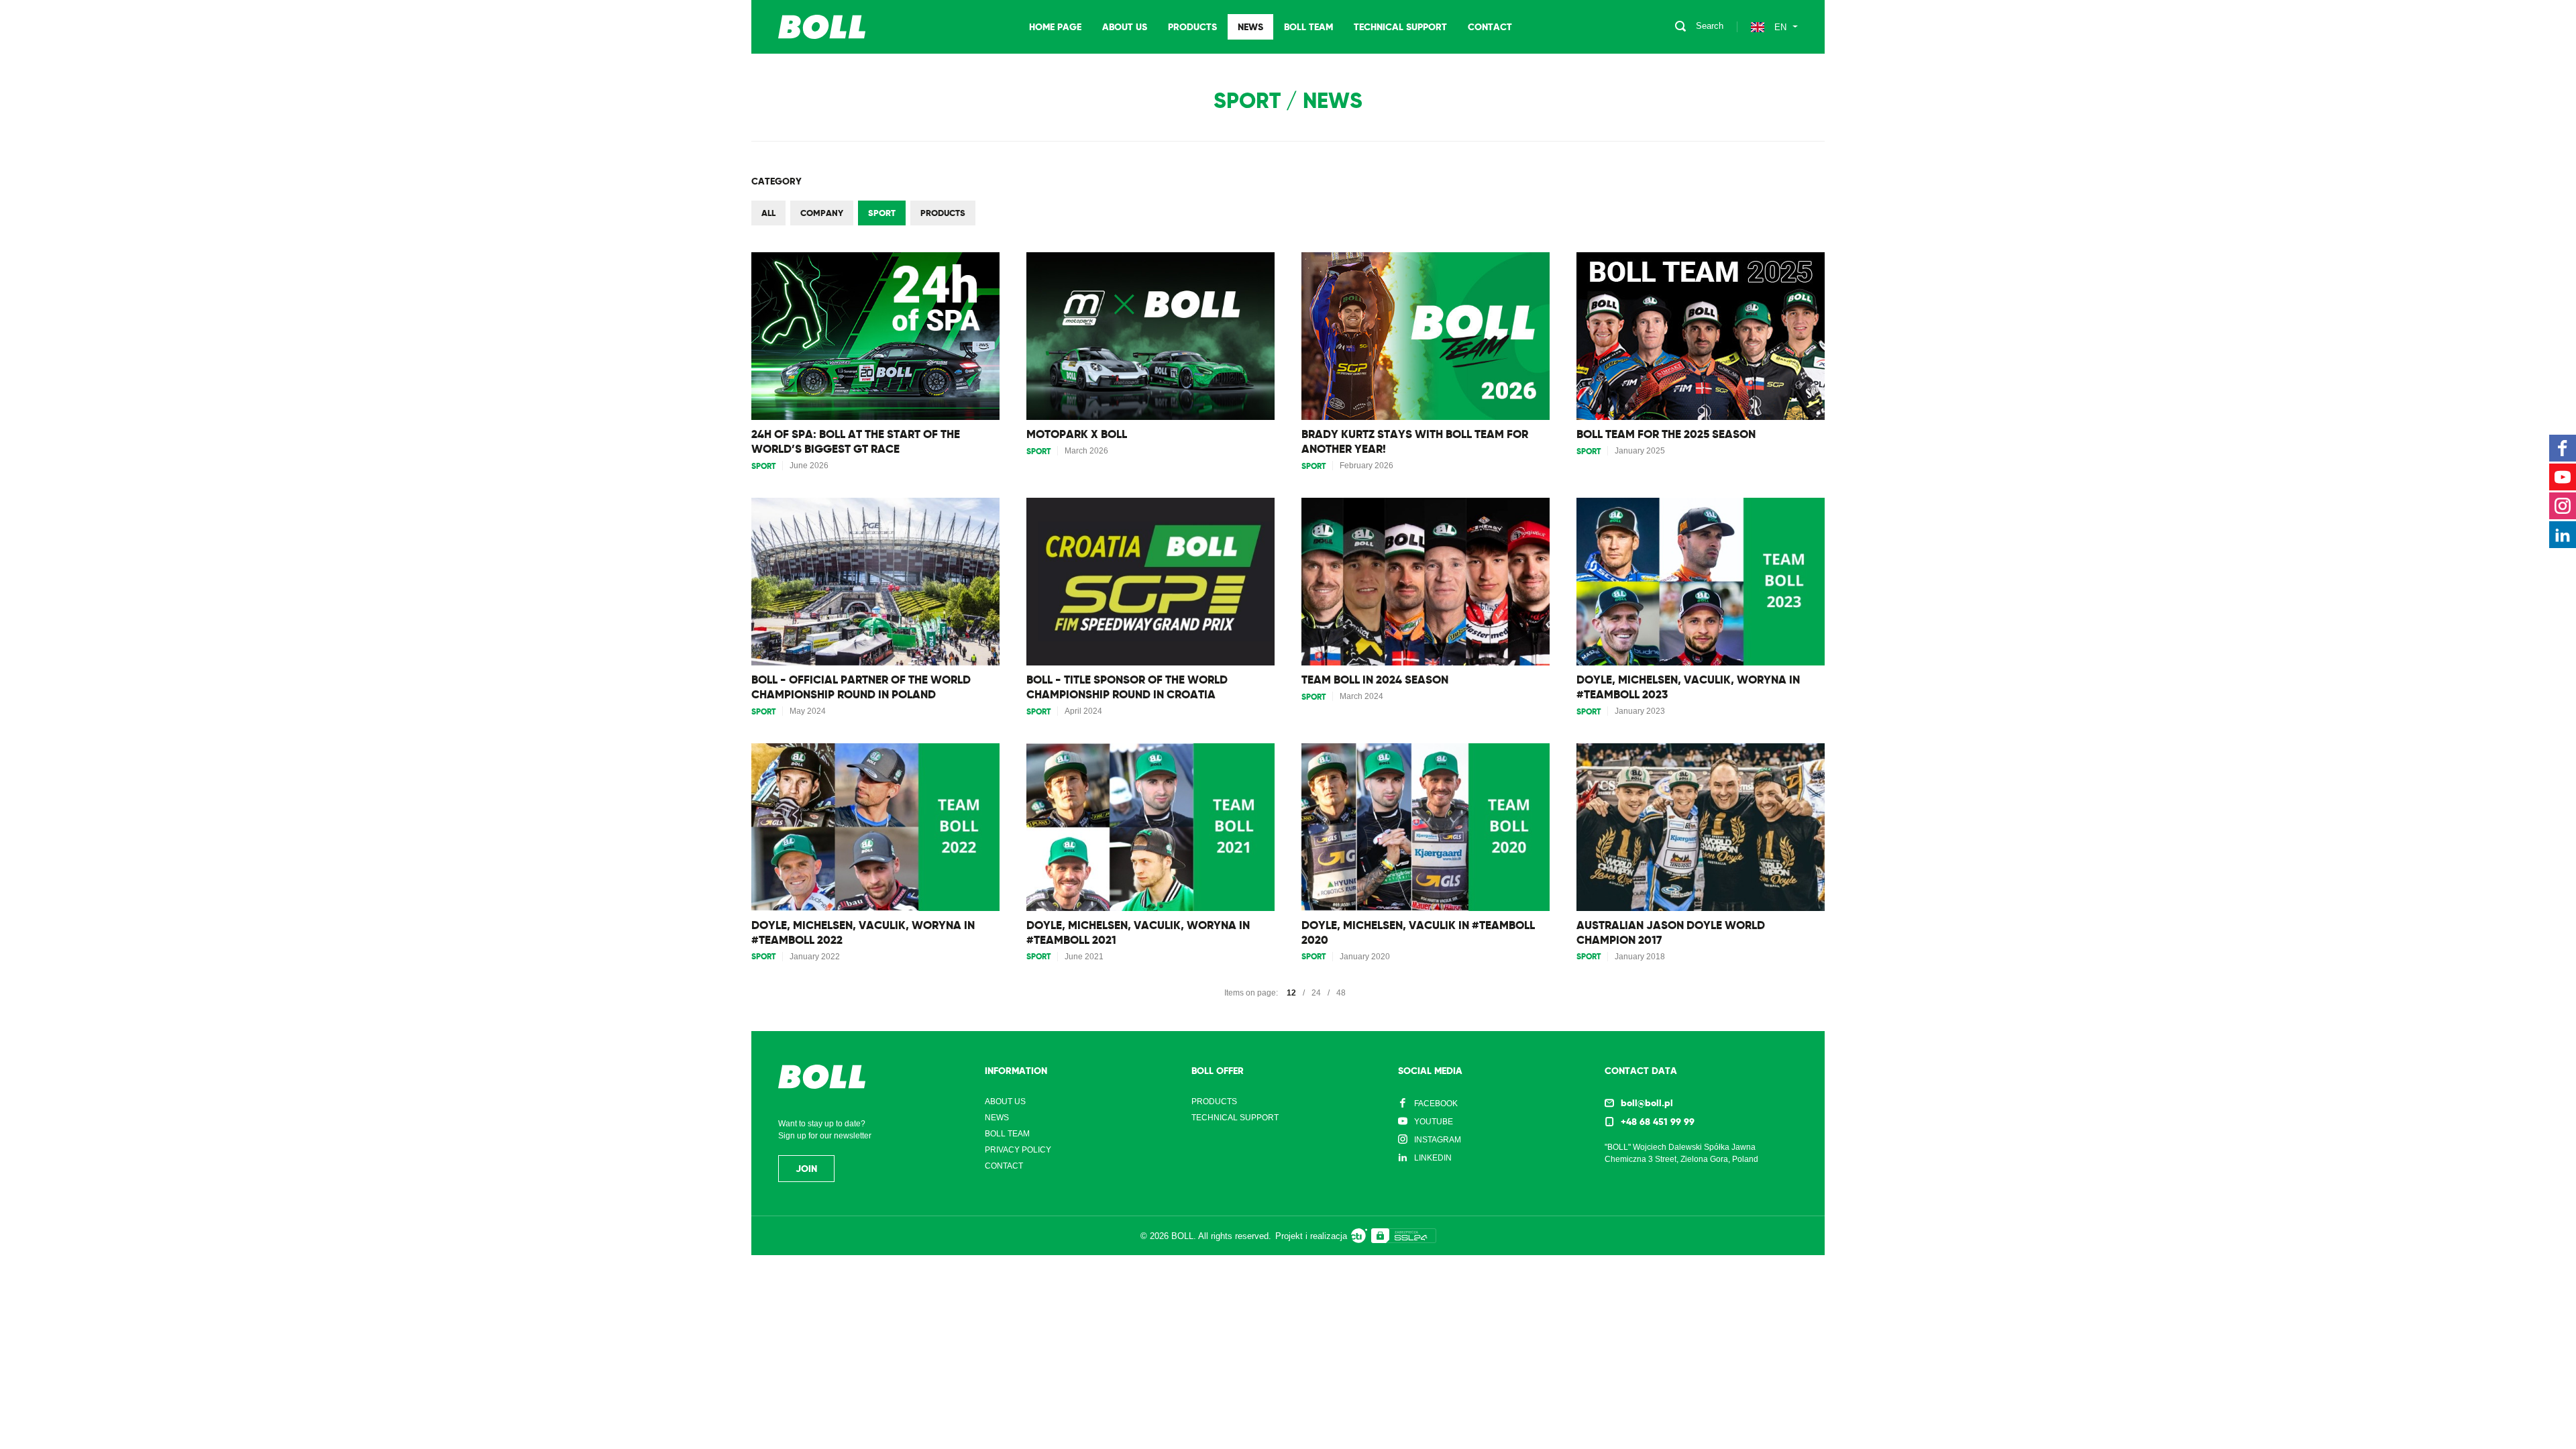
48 (1341, 993)
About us (1125, 27)
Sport (882, 213)
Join (806, 1169)
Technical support (1400, 27)
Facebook (1436, 1104)
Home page (1055, 27)
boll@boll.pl (1647, 1103)
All (768, 213)
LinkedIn (1433, 1158)
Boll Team (1308, 27)
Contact (1490, 27)
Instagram (1438, 1140)
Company (822, 213)
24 (1316, 993)
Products (1192, 27)
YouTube (1434, 1122)
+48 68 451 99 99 (1658, 1122)
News (1250, 27)
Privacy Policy (1018, 1150)
